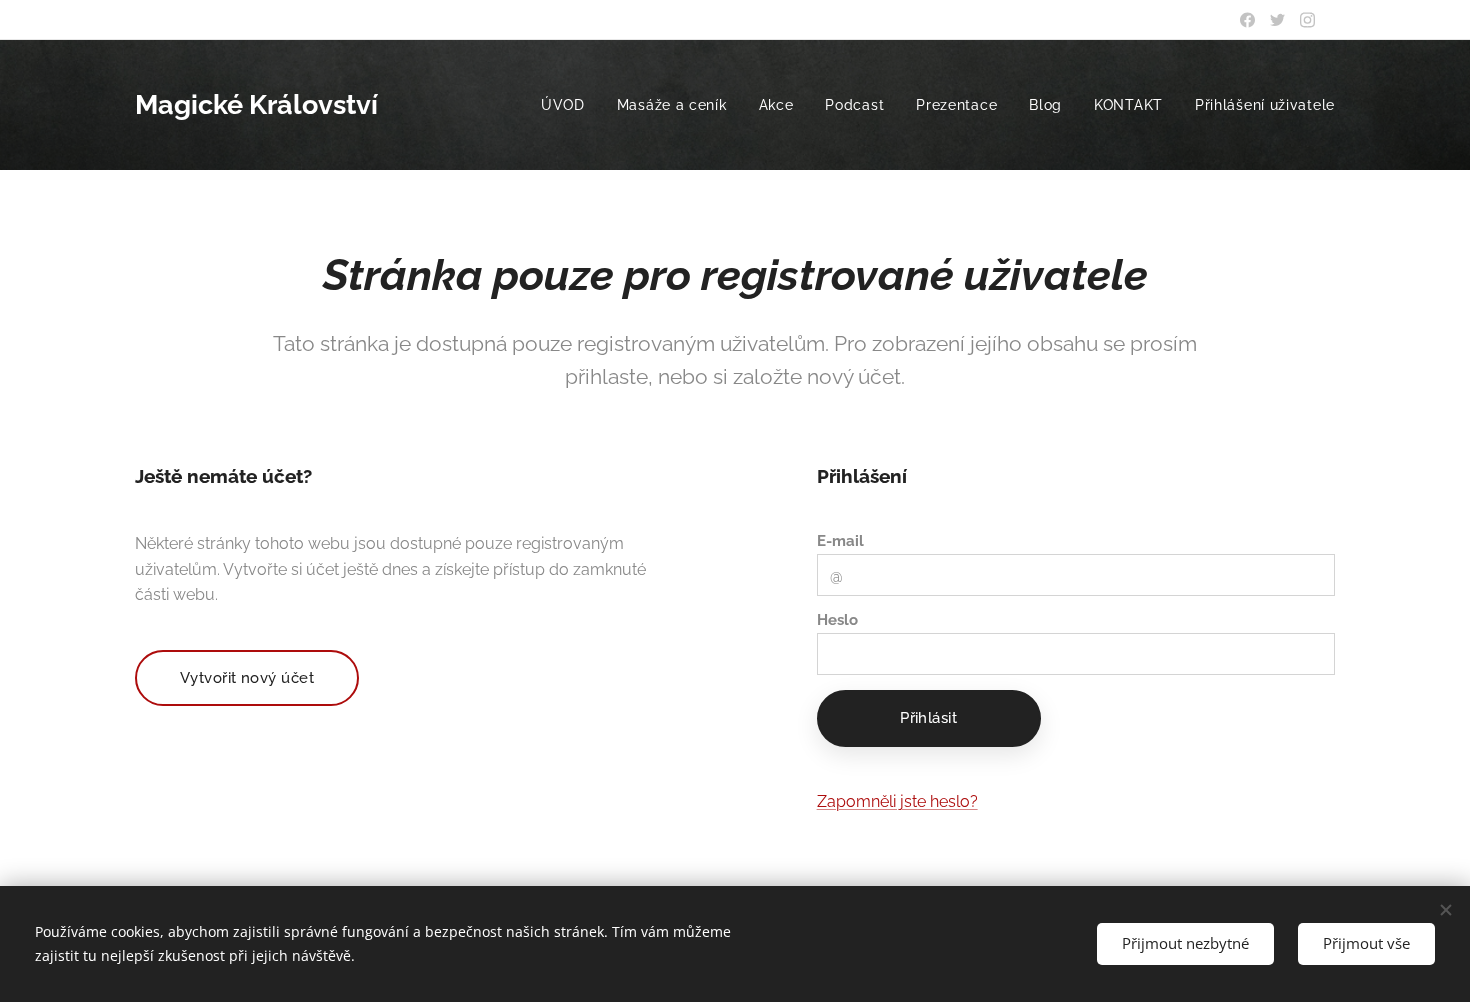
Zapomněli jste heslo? (897, 801)
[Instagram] (1307, 20)
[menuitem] (568, 105)
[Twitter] (1277, 20)
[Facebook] (1247, 20)
